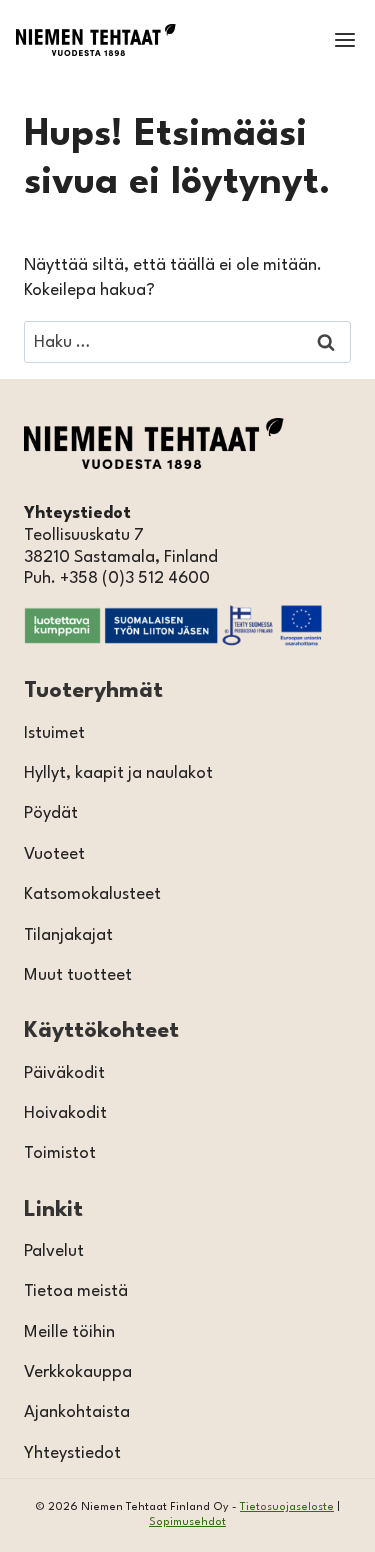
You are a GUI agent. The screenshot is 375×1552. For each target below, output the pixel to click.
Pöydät (51, 813)
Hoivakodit (65, 1113)
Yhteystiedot (72, 1453)
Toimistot (60, 1153)
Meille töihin (69, 1332)
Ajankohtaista (77, 1412)
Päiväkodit (64, 1073)
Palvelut (54, 1251)
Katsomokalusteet (92, 894)
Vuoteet (54, 854)
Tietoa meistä (76, 1291)
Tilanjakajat (68, 935)
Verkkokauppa (78, 1372)
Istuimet (54, 733)
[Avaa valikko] (344, 39)
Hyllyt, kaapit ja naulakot (118, 773)
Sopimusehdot (187, 1522)
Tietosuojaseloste (287, 1507)
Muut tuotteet (78, 975)
